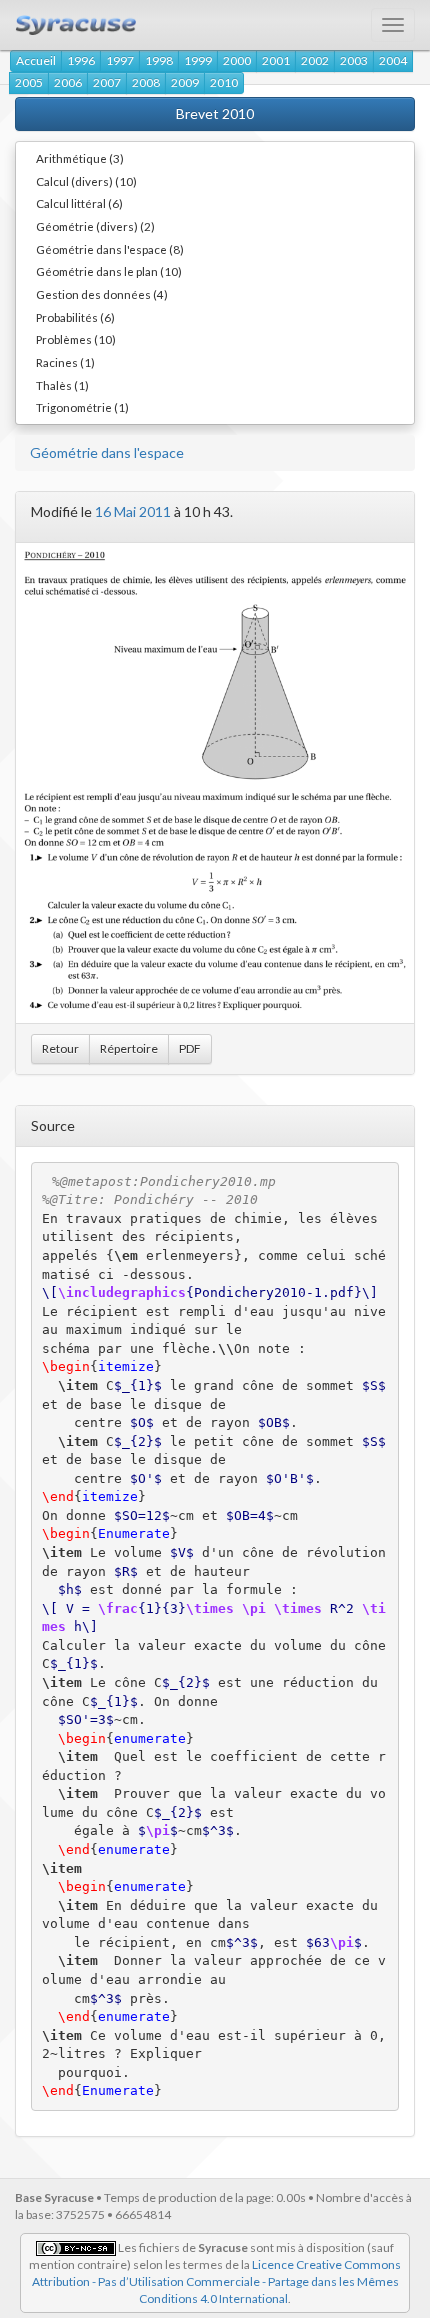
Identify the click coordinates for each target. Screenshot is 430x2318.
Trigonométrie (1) (82, 407)
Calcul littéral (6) (79, 203)
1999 (198, 60)
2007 (107, 82)
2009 (185, 82)
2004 (393, 60)
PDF (190, 1048)
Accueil (36, 60)
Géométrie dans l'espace (107, 452)
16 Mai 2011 (133, 511)
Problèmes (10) (76, 339)
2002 (315, 60)
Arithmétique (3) (80, 158)
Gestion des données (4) (102, 294)
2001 (276, 60)
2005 (29, 82)
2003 (354, 60)
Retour (60, 1048)
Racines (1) (65, 362)
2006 (68, 82)
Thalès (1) (62, 385)
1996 (81, 60)
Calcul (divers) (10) (86, 181)
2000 (237, 60)
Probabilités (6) (75, 317)
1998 (159, 60)
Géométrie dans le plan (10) (109, 271)
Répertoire (129, 1048)
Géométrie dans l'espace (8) (110, 249)
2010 (224, 82)
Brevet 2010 (215, 113)
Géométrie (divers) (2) (95, 226)
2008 (146, 82)
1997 (120, 60)
